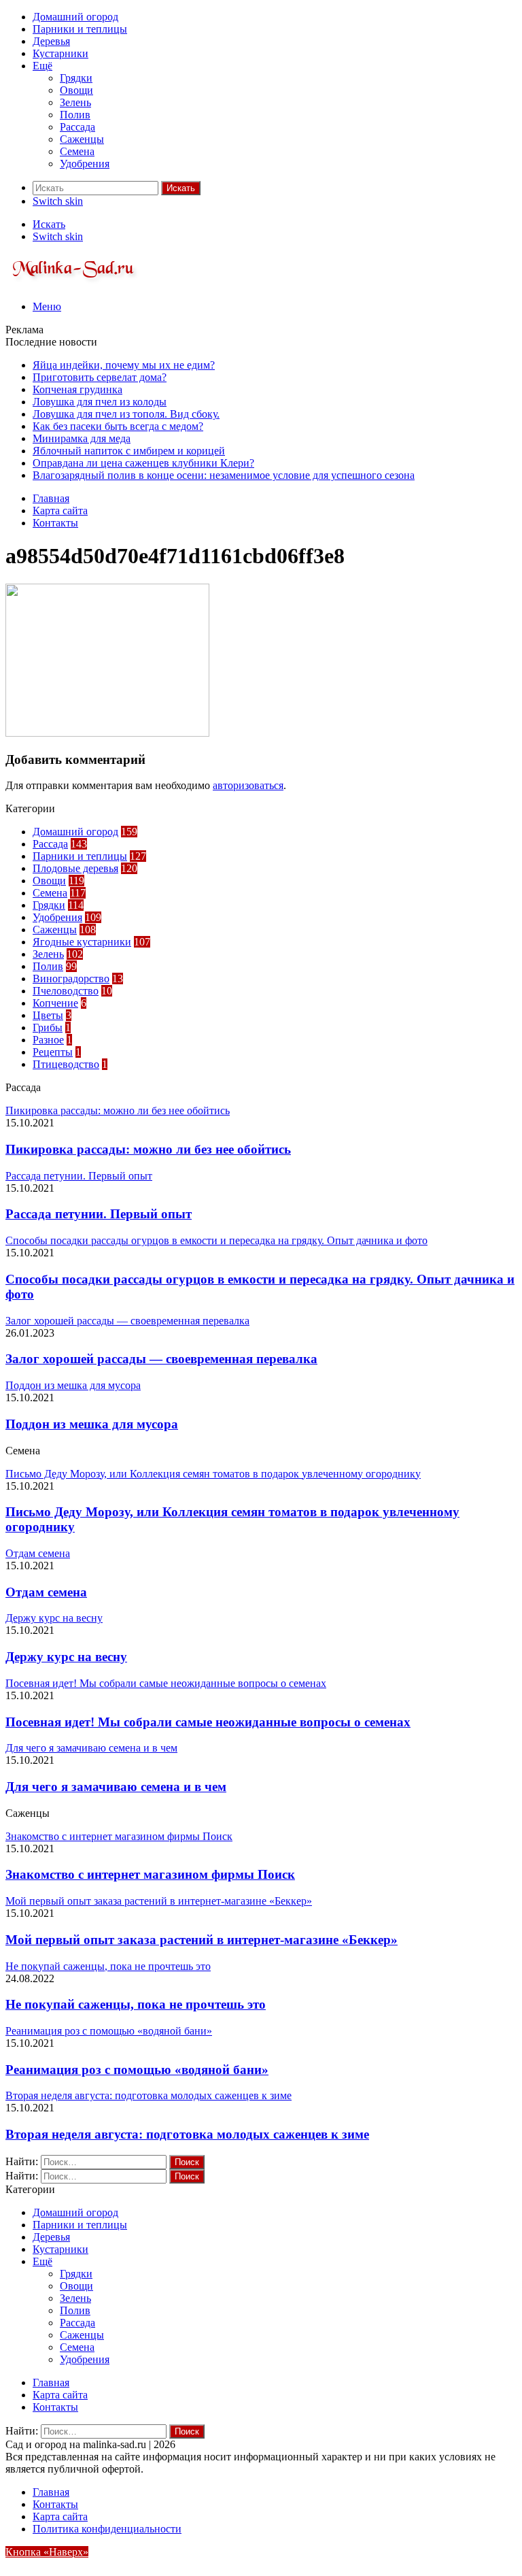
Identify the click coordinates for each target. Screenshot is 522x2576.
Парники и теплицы (80, 29)
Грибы (48, 1027)
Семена (77, 151)
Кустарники (60, 53)
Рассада (77, 127)
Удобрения (85, 164)
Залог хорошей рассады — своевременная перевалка (161, 1359)
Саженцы (82, 139)
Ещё (42, 66)
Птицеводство (66, 1064)
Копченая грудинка (77, 389)
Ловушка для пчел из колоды (100, 402)
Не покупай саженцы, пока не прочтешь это (136, 2004)
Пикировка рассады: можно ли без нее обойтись (148, 1149)
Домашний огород (75, 17)
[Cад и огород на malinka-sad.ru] (74, 283)
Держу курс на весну (66, 1657)
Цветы (48, 1015)
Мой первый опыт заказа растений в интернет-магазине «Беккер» (202, 1940)
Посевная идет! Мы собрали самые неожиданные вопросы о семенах (208, 1722)
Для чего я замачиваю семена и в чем (116, 1787)
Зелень (75, 102)
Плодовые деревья (75, 868)
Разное (48, 1040)
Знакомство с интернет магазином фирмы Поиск (150, 1874)
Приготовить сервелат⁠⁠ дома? (100, 377)
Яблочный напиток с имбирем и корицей (129, 451)
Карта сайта (60, 511)
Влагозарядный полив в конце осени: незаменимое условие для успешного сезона (224, 475)
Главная (51, 498)
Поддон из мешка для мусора (92, 1424)
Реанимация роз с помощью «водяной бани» (137, 2070)
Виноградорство (71, 978)
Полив (75, 115)
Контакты (55, 523)
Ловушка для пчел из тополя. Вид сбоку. (126, 414)
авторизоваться (248, 785)
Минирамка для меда (82, 438)
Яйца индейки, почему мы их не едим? (124, 365)
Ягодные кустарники (82, 942)
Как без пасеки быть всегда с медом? (118, 426)
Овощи (76, 90)
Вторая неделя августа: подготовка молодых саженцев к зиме (187, 2134)
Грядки (76, 78)
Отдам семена (46, 1592)
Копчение (55, 1003)
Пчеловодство (66, 991)
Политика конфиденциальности (107, 2529)
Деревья (51, 41)
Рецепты (53, 1052)
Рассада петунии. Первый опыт (99, 1214)
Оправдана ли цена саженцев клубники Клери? (143, 463)
